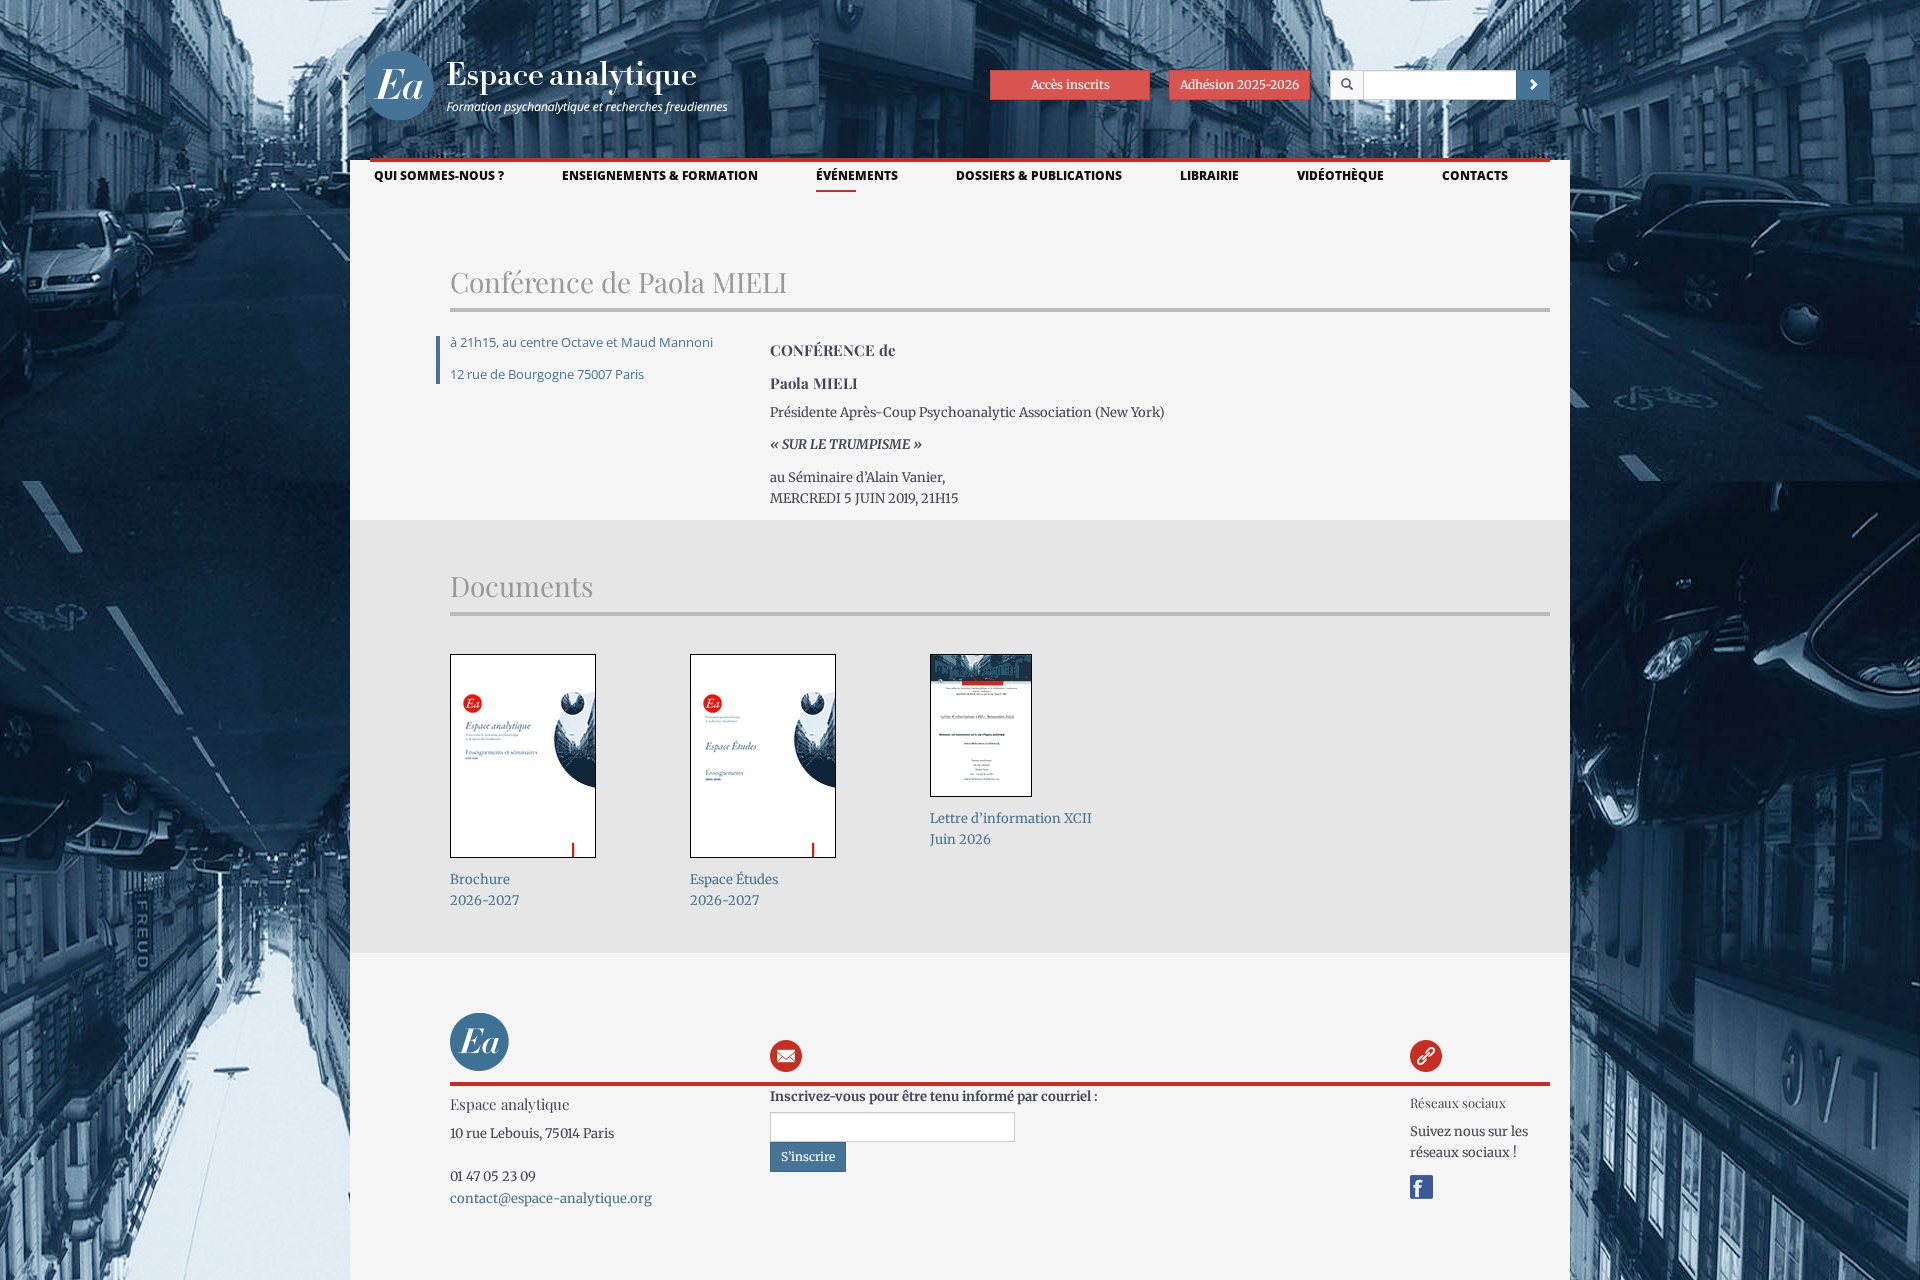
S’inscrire (808, 1156)
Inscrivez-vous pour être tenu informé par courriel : (934, 1096)
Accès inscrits (1070, 84)
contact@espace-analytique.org (551, 1198)
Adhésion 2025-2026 (1239, 84)
